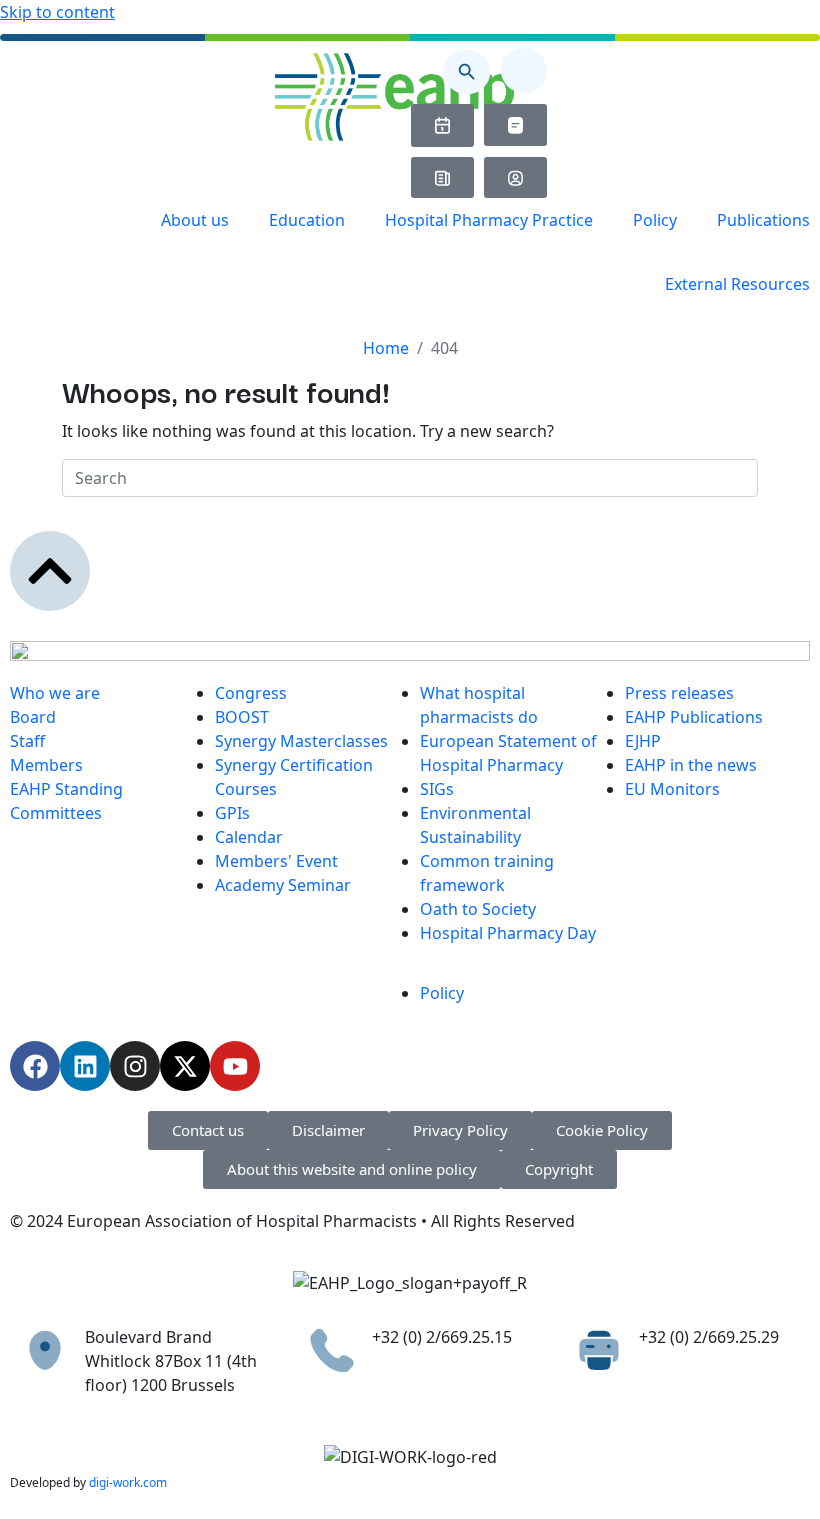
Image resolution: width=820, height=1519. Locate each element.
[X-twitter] (185, 1066)
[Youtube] (235, 1066)
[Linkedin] (85, 1066)
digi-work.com (128, 1482)
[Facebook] (35, 1066)
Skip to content (57, 12)
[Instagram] (135, 1066)
